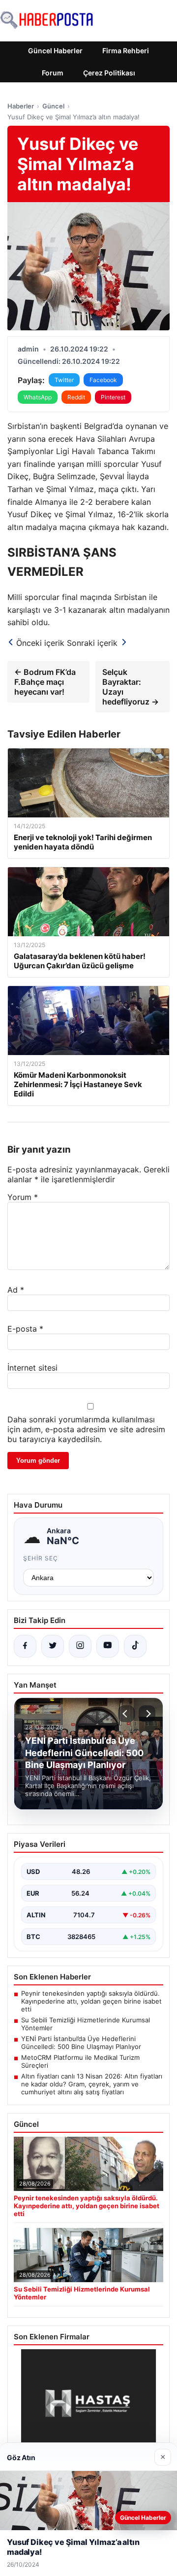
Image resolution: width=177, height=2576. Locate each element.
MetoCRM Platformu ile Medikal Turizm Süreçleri (80, 2061)
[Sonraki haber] (147, 1714)
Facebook (103, 380)
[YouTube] (108, 1646)
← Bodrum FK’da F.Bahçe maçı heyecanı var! (45, 682)
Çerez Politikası (109, 73)
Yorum (23, 1197)
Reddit (76, 397)
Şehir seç (41, 1558)
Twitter (64, 380)
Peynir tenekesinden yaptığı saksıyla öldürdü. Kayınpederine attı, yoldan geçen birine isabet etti (91, 2001)
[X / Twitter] (53, 1646)
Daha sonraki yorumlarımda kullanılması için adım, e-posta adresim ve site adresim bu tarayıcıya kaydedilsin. (86, 1429)
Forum (53, 73)
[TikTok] (135, 1646)
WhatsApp (38, 397)
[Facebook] (25, 1646)
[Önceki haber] (126, 1714)
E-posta (25, 1329)
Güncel (53, 106)
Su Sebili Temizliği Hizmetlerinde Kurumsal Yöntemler (86, 2024)
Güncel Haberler (55, 51)
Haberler (21, 106)
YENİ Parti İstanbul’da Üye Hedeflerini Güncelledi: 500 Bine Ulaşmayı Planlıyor (81, 2043)
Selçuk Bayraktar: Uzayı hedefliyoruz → (131, 687)
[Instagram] (80, 1646)
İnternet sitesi (32, 1368)
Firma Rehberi (126, 51)
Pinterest (113, 397)
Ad (16, 1290)
